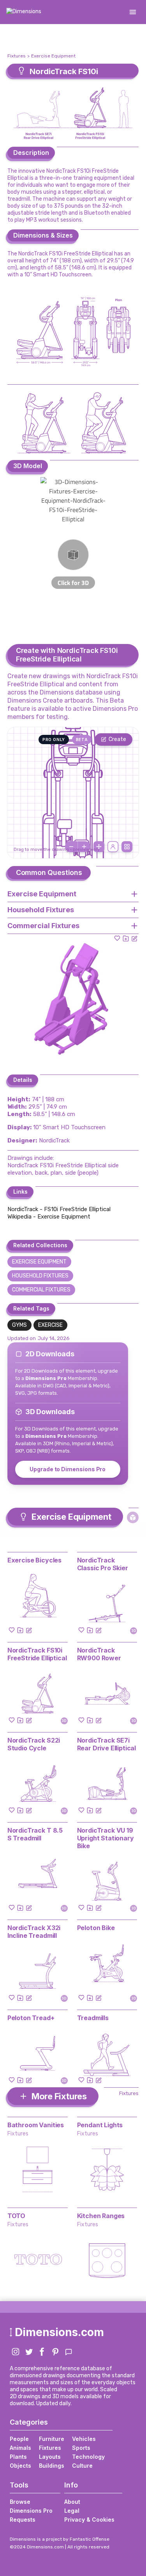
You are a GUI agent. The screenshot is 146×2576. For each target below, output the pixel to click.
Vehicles (84, 2439)
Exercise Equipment (53, 56)
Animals (20, 2448)
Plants (18, 2457)
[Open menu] (133, 12)
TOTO (16, 2216)
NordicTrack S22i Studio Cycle (34, 1744)
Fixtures (17, 56)
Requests (23, 2520)
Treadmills (93, 2018)
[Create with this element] (134, 938)
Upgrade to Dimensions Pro (68, 1469)
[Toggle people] (113, 847)
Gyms (19, 1325)
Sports (81, 2448)
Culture (82, 2466)
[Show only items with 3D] (133, 1517)
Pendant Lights (100, 2125)
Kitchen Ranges (101, 2216)
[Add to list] (126, 938)
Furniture (52, 2439)
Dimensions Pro (31, 2511)
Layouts (50, 2457)
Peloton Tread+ (31, 2018)
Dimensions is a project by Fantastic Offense (60, 2539)
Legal (72, 2511)
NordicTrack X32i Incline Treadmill (34, 1932)
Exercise (50, 1325)
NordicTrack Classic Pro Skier (103, 1564)
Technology (88, 2457)
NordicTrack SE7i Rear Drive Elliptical (107, 1744)
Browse (20, 2502)
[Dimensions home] (24, 12)
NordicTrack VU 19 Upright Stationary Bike (106, 1838)
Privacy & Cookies (89, 2520)
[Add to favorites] (117, 938)
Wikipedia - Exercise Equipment (49, 1217)
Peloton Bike (96, 1928)
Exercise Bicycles (34, 1560)
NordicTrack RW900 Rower (99, 1654)
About (72, 2502)
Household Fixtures (40, 1276)
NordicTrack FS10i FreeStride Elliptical (37, 1654)
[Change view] (127, 847)
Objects (20, 2466)
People (19, 2439)
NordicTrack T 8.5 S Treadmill (35, 1834)
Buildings (52, 2466)
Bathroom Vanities (36, 2125)
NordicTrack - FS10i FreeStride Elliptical (59, 1209)
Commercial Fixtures (41, 1290)
